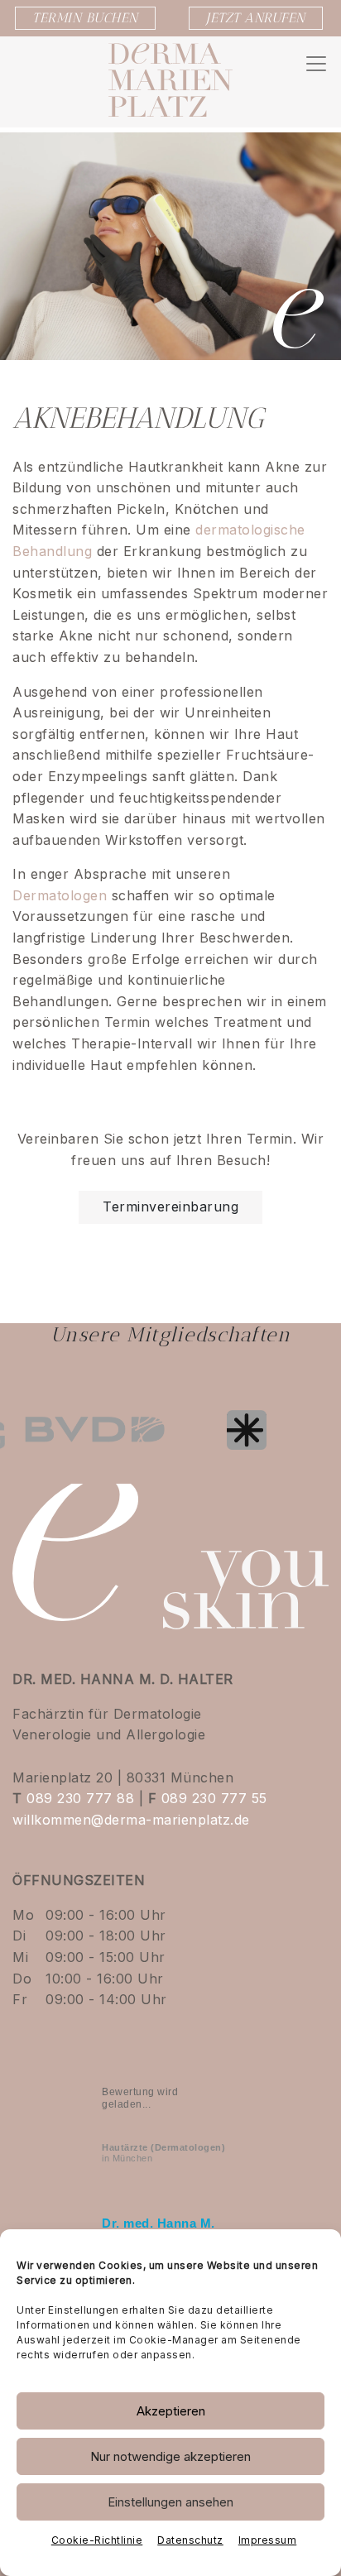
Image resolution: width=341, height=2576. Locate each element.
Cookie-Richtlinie (97, 2540)
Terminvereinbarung (170, 1206)
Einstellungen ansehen (170, 2502)
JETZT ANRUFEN (256, 18)
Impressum (268, 2540)
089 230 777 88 (80, 1798)
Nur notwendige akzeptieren (170, 2456)
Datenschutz (190, 2540)
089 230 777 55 (214, 1798)
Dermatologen (60, 895)
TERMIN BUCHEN (85, 18)
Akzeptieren (171, 2411)
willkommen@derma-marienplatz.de (131, 1820)
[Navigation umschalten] (316, 64)
